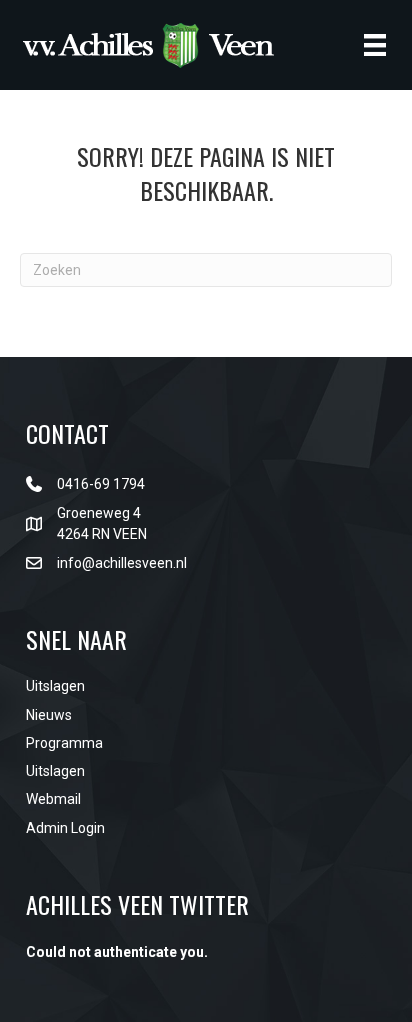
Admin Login (65, 828)
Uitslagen (55, 686)
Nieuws (49, 715)
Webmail (53, 799)
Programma (64, 743)
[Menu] (375, 45)
